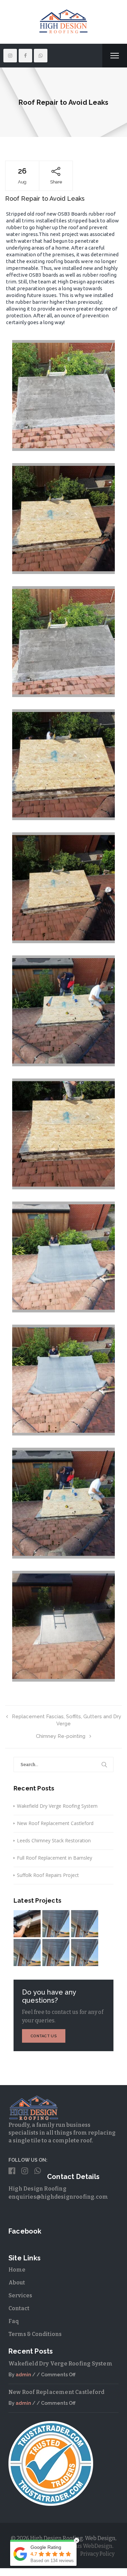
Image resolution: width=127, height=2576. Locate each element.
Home (17, 2270)
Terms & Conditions (35, 2334)
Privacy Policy (97, 2554)
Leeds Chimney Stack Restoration (54, 1840)
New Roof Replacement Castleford (55, 1823)
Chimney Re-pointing (61, 1736)
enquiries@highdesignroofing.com (58, 2197)
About (17, 2283)
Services (20, 2295)
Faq (14, 2321)
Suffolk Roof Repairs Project (48, 1875)
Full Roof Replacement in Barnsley (55, 1858)
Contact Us (44, 2036)
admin (23, 2375)
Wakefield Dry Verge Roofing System (57, 1806)
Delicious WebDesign (85, 2546)
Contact (19, 2308)
